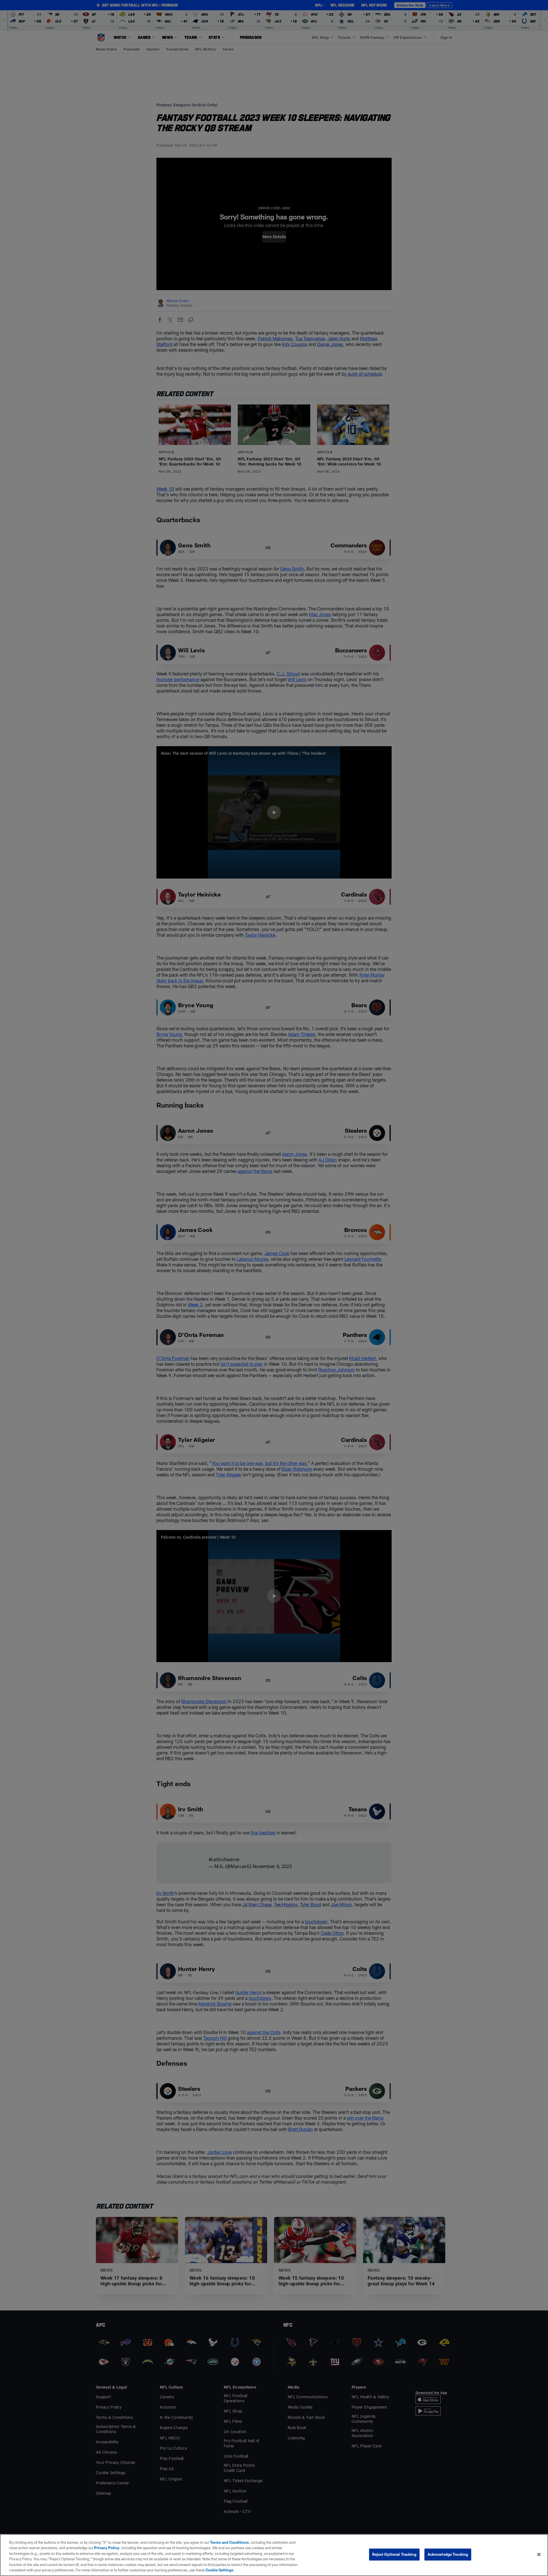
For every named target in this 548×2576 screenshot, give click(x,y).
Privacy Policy (107, 2548)
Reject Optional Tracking (394, 2554)
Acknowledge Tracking (448, 2554)
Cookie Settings (219, 2570)
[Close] (539, 2555)
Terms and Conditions (229, 2542)
